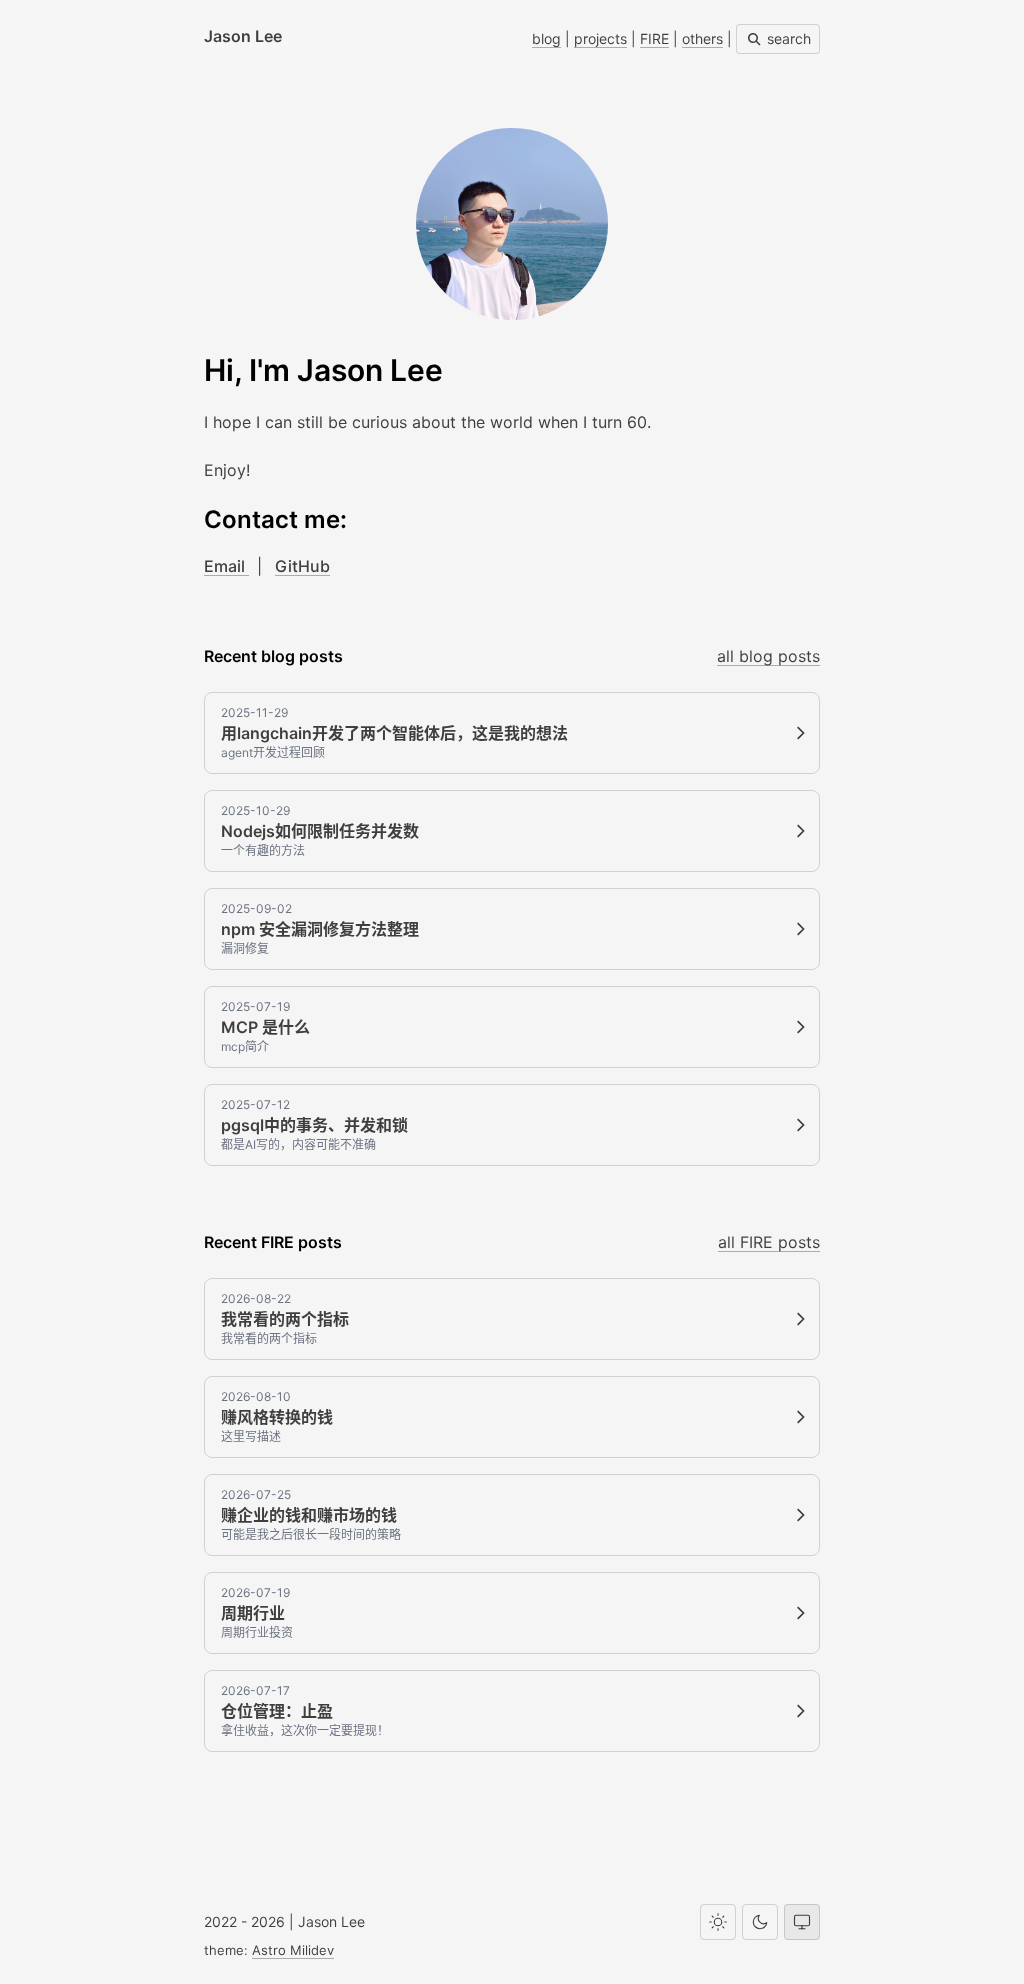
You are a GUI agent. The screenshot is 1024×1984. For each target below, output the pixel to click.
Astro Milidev (293, 1950)
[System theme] (802, 1922)
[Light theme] (718, 1922)
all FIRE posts (769, 1242)
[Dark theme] (760, 1922)
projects (600, 38)
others (702, 38)
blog (546, 38)
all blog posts (768, 656)
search (787, 38)
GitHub (302, 566)
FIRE (654, 38)
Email (226, 566)
